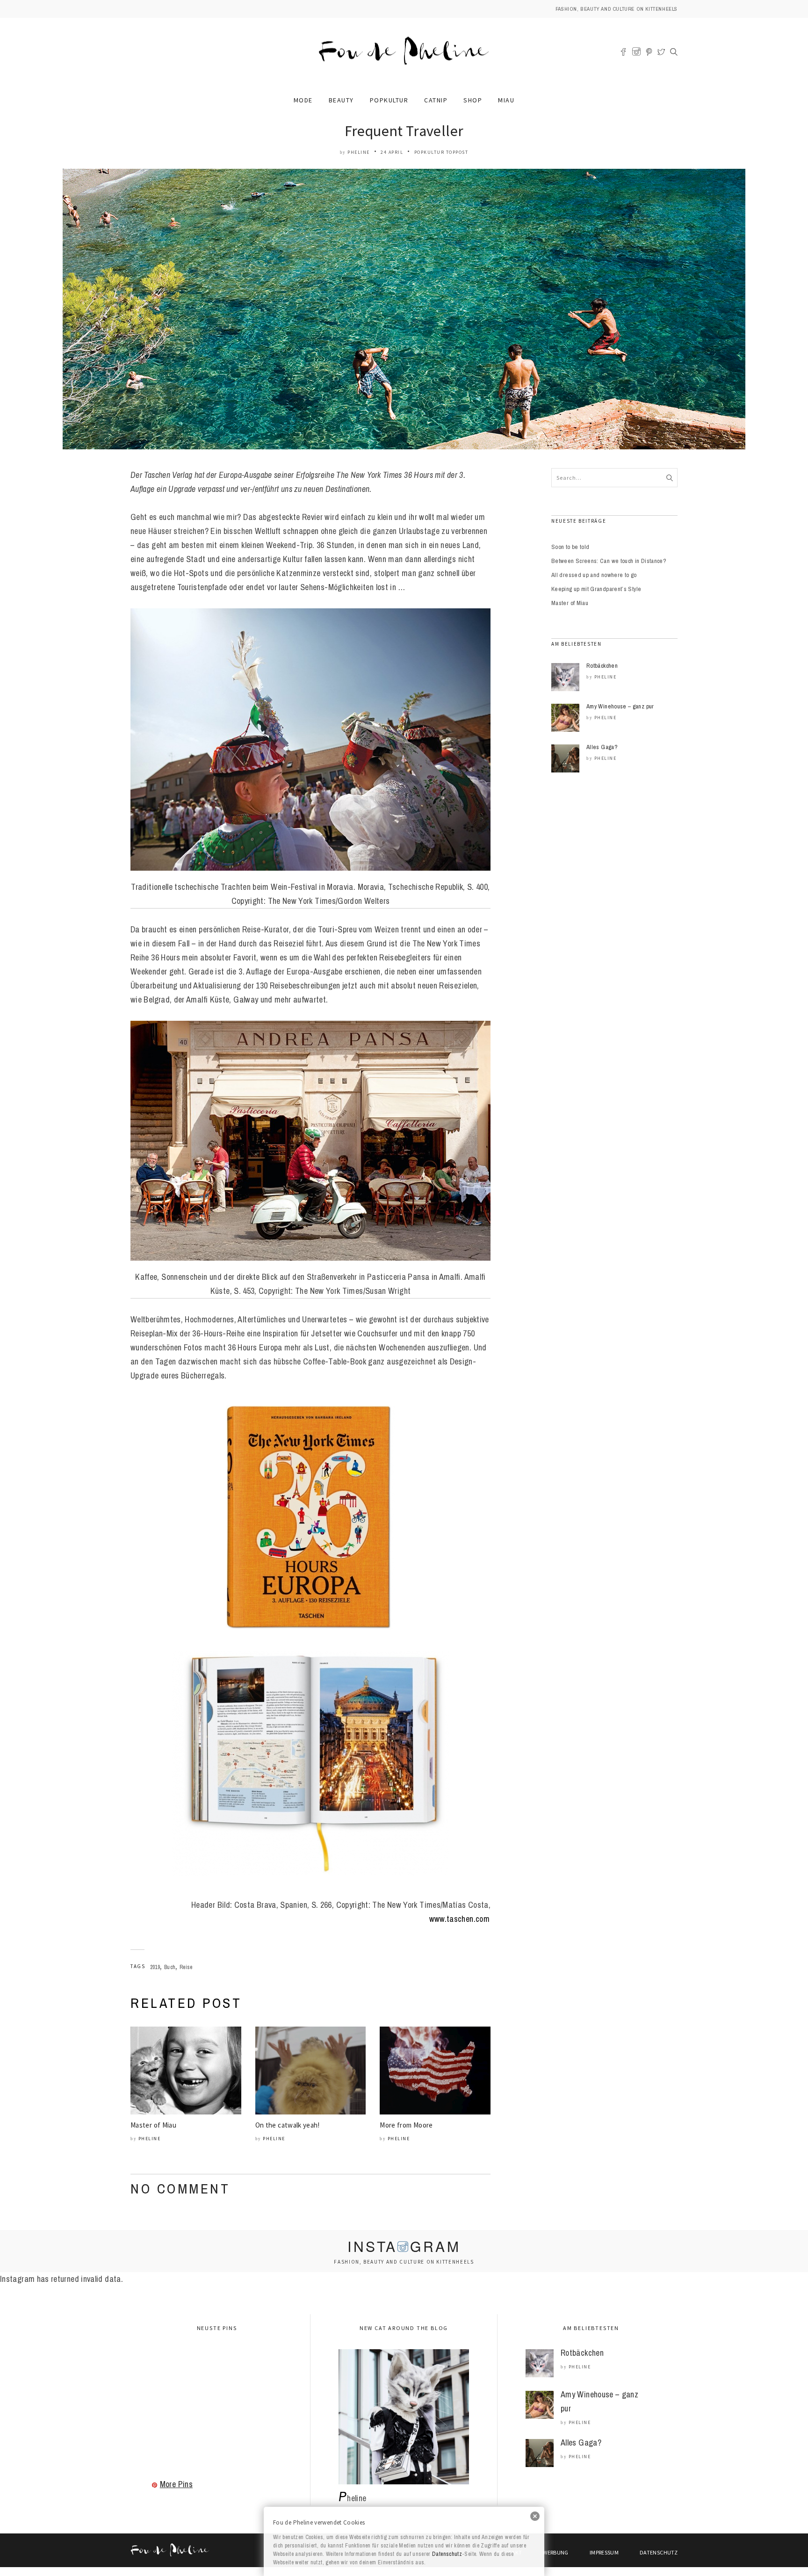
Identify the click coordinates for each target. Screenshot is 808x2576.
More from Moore (406, 2125)
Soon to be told (570, 547)
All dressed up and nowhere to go (594, 575)
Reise (186, 1967)
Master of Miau (153, 2125)
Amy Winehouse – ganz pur (620, 706)
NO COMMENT (180, 2188)
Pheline (359, 152)
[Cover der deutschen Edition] (310, 1517)
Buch (170, 1967)
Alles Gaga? (602, 747)
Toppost (457, 152)
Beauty (341, 100)
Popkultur (389, 100)
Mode (303, 100)
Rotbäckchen (602, 666)
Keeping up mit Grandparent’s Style (596, 589)
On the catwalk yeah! (288, 2125)
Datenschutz (447, 2554)
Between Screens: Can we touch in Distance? (609, 561)
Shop (473, 100)
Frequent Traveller (404, 131)
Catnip (436, 100)
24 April (392, 152)
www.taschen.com (459, 1919)
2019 (155, 1967)
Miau (506, 100)
